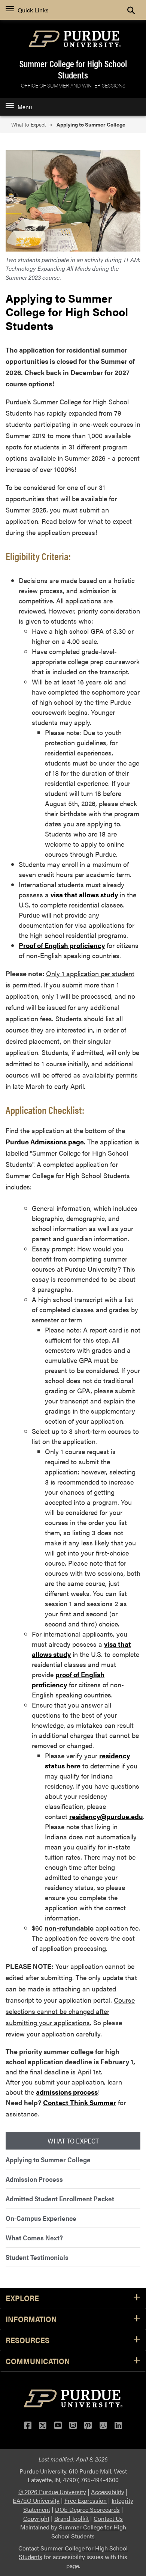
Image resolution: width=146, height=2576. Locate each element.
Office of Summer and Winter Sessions (73, 85)
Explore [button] (22, 2298)
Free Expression (86, 2500)
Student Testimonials (37, 2257)
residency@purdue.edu (106, 1816)
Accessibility (108, 2492)
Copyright (36, 2518)
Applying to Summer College (48, 2159)
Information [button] (31, 2319)
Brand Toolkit (72, 2518)
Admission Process (34, 2179)
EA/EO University (36, 2500)
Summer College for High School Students (73, 69)
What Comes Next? (34, 2238)
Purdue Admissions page (45, 1142)
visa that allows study (84, 895)
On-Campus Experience (41, 2218)
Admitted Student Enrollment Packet (60, 2198)
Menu (25, 107)
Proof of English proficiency (62, 945)
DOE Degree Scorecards (87, 2509)
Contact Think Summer (80, 2102)
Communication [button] (38, 2361)
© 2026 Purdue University (52, 2492)
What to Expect (28, 124)
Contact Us (108, 2518)
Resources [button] (28, 2340)
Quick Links (33, 10)
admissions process (67, 2092)
